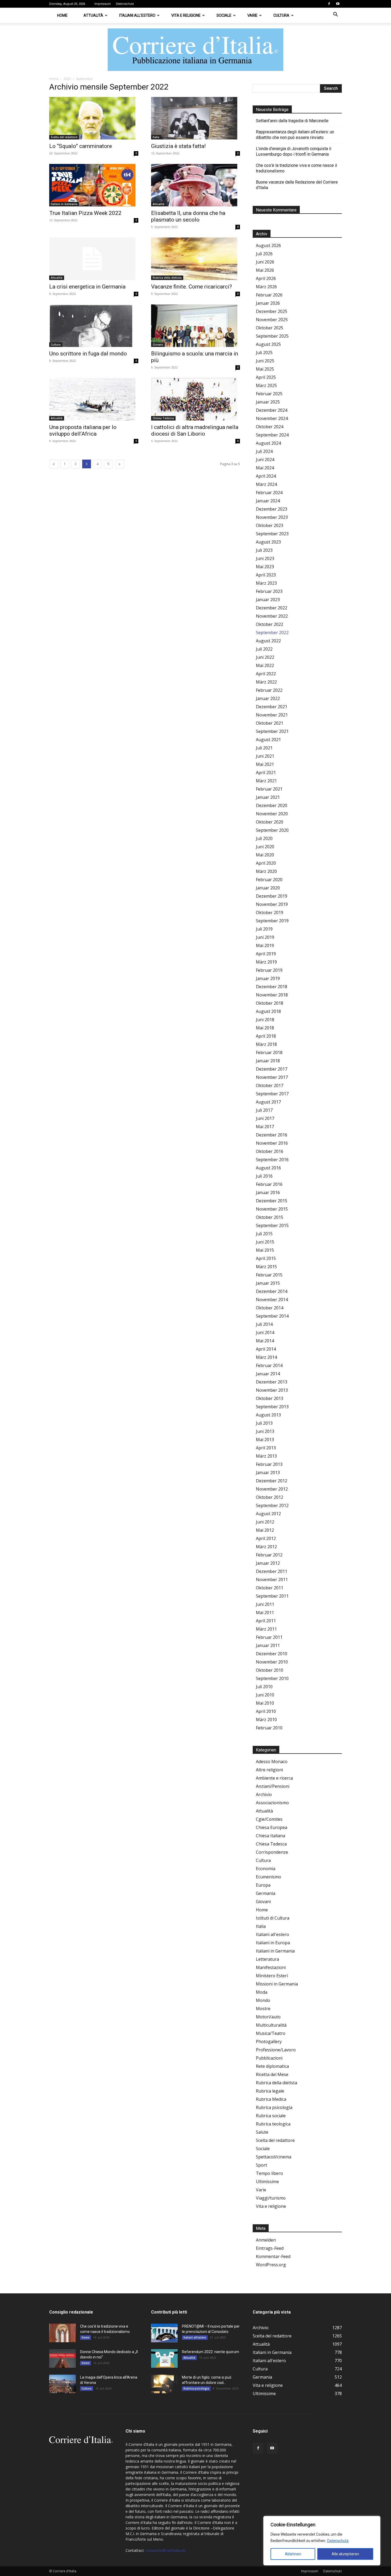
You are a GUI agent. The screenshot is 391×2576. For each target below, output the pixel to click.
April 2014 (266, 1349)
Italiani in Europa (273, 1943)
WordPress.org (271, 2265)
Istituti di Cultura (273, 1918)
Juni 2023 (265, 558)
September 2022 (272, 633)
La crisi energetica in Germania (87, 287)
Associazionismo (272, 1803)
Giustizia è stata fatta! (178, 146)
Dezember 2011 (272, 1571)
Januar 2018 (268, 1061)
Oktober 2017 (270, 1085)
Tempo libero (269, 2173)
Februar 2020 (269, 880)
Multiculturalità (271, 2025)
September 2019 (272, 921)
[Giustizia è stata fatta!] (196, 118)
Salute (262, 2132)
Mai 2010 (265, 1703)
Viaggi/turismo (271, 2198)
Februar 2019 (269, 970)
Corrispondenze (272, 1852)
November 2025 (272, 320)
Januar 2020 (268, 888)
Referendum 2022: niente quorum (211, 2352)
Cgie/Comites (269, 1819)
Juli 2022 (264, 649)
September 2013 (272, 1407)
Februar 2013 (269, 1464)
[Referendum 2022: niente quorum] (164, 2358)
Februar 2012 (269, 1555)
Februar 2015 (269, 1275)
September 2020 (272, 830)
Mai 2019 (265, 945)
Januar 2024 (268, 501)
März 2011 (266, 1629)
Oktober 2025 (270, 328)
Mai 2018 (265, 1028)
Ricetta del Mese (272, 2074)
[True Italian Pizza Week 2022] (94, 185)
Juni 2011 (265, 1604)
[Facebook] (329, 4)
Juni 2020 (265, 847)
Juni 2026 (265, 262)
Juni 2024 (265, 460)
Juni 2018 (265, 1020)
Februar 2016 (269, 1184)
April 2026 (266, 278)
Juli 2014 (264, 1324)
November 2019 (272, 904)
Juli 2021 (264, 748)
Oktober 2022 (270, 624)
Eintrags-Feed (270, 2248)
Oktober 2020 (270, 822)
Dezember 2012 (272, 1481)
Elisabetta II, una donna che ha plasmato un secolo (188, 216)
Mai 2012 (265, 1530)
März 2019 (266, 962)
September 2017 (272, 1094)
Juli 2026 (264, 254)
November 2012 (272, 1489)
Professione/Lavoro (276, 2050)
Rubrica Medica (271, 2099)
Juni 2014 (265, 1332)
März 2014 (266, 1357)
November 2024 (272, 418)
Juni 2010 (265, 1695)
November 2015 (272, 1209)
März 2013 (266, 1456)
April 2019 (266, 954)
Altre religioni (269, 1770)
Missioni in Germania (277, 1984)
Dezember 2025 (272, 311)
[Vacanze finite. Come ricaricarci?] (196, 259)
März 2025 (266, 385)
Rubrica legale (270, 2091)
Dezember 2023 (272, 509)
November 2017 (272, 1077)
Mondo (263, 2000)
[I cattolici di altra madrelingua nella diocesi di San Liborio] (196, 399)
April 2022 (266, 674)
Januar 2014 (268, 1374)
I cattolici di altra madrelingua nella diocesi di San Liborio (195, 430)
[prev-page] (54, 464)
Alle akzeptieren (345, 2554)
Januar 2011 (268, 1645)
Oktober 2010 (270, 1670)
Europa (263, 1885)
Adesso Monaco (272, 1762)
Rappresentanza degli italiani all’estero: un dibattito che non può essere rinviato (295, 135)
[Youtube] (338, 4)
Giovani (158, 345)
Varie (252, 15)
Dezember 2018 (272, 987)
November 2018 (272, 995)
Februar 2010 (269, 1728)
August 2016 (268, 1168)
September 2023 (272, 534)
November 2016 (272, 1143)
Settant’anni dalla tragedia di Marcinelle (292, 121)
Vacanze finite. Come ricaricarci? (192, 287)
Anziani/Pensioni (273, 1786)
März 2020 (266, 871)
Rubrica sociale (271, 2116)
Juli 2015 (264, 1234)
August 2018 (268, 1011)
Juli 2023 (264, 550)
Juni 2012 (265, 1522)
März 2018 (266, 1044)
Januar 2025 (268, 402)
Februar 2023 (269, 591)
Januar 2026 (268, 303)
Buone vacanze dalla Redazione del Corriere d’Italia (297, 185)
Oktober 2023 (270, 525)
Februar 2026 (269, 295)
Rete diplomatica (272, 2066)
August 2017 (268, 1102)
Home (62, 15)
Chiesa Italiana (271, 1836)
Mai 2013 (265, 1440)
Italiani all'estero (273, 1934)
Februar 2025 (269, 394)
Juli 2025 (264, 353)
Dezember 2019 (272, 896)
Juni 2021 (265, 756)
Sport (261, 2165)
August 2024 (268, 443)
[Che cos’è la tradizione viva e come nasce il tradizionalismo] (63, 2333)
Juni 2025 (265, 361)
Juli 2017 (264, 1110)
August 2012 (268, 1514)
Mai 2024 (265, 468)
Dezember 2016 (272, 1135)
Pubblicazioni (269, 2058)
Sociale (224, 15)
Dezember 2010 (272, 1654)
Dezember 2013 (272, 1382)
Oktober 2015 (270, 1217)
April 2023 (266, 575)
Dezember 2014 (272, 1291)
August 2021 (268, 740)
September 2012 (272, 1505)
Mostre (263, 2009)
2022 (67, 79)
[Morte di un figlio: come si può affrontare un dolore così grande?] (164, 2384)
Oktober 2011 (270, 1588)
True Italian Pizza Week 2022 (85, 213)
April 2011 (266, 1621)
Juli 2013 (264, 1423)
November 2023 (272, 517)
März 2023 (266, 583)
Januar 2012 (268, 1563)
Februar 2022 (269, 690)
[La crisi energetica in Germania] (94, 259)
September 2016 (272, 1160)
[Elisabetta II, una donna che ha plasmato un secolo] (196, 185)
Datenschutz (338, 2541)
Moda (262, 1992)
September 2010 (272, 1678)
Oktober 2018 (270, 1003)
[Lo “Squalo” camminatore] (94, 118)
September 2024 (272, 435)
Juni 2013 (265, 1431)
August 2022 (268, 641)
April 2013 (266, 1448)
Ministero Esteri (272, 1976)
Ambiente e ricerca (274, 1778)
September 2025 (272, 336)
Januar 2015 (268, 1283)
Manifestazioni (271, 1967)
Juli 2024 (264, 451)
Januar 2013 (268, 1472)
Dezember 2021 (272, 707)
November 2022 (272, 616)
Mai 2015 (265, 1250)
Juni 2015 (265, 1242)
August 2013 (268, 1415)
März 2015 (266, 1267)
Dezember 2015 (272, 1201)
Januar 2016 (268, 1192)
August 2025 (268, 344)
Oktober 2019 (270, 913)
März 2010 (266, 1720)
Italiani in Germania (64, 204)
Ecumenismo (269, 1877)
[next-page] (119, 464)
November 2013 (272, 1390)
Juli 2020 (264, 838)
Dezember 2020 (272, 805)
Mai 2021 (265, 764)
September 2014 (272, 1316)
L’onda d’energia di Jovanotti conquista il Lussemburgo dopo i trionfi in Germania (294, 151)
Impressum (103, 4)
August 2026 (268, 245)
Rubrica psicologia (274, 2107)
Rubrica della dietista (167, 278)
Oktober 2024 (270, 427)
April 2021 (266, 773)
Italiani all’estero (137, 15)
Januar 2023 (268, 600)
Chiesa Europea (272, 1827)
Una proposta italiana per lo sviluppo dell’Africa (83, 430)
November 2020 (272, 814)
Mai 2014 (265, 1341)
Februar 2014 (269, 1365)
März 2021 (266, 781)
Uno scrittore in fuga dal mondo (88, 354)
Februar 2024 (269, 493)
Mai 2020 (265, 855)
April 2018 (266, 1036)
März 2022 (266, 682)
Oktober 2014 (270, 1308)
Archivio (264, 1794)
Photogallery (269, 2042)
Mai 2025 (265, 369)
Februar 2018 (269, 1053)
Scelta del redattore (64, 137)
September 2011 (272, 1596)
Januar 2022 (268, 698)
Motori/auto (268, 2017)
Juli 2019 (264, 929)
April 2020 (266, 863)
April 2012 (266, 1538)
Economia (266, 1869)
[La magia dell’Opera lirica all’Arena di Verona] (63, 2384)
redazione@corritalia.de (165, 2550)
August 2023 (268, 542)
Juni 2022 (265, 657)
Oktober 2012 (270, 1497)
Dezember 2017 (272, 1069)
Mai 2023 (265, 567)
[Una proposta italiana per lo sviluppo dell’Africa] (94, 399)
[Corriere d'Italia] (195, 50)
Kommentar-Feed (273, 2256)
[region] (322, 2541)
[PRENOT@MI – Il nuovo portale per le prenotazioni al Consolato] (164, 2333)
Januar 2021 (268, 797)
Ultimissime (267, 2182)
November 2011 (272, 1580)
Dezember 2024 (272, 410)
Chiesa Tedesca (163, 418)
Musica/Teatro (271, 2033)
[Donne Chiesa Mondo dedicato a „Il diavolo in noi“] (63, 2358)
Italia (156, 137)
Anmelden (266, 2240)
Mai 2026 (265, 270)
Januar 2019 (268, 978)
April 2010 (266, 1711)
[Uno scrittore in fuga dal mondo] (94, 326)
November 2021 (272, 715)
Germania (266, 1893)
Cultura (281, 15)
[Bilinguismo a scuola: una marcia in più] (196, 326)
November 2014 (272, 1300)
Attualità (93, 15)
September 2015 (272, 1225)
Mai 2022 (265, 665)
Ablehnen (293, 2554)
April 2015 (266, 1258)
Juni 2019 (265, 937)
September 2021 (272, 731)
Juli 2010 (264, 1687)
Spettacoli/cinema (274, 2157)
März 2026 (266, 287)
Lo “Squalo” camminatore (81, 146)
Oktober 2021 (270, 723)
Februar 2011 (269, 1637)
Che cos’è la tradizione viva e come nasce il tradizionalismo (296, 168)
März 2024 (266, 484)
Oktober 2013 (270, 1398)
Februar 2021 (269, 789)
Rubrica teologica (273, 2124)
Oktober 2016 (270, 1151)
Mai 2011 (265, 1612)
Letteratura (267, 1959)
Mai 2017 (265, 1127)
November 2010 (272, 1662)
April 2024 (266, 476)
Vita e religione (186, 15)
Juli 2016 (264, 1176)
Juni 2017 (265, 1118)
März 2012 (266, 1547)
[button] (335, 15)
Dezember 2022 (272, 608)
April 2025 (266, 377)
